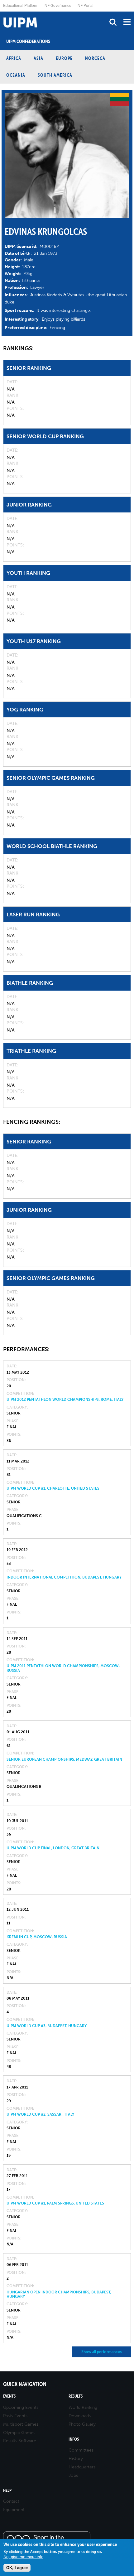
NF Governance (58, 5)
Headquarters (82, 2467)
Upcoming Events (21, 2407)
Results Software (20, 2441)
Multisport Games (21, 2424)
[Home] (2, 12)
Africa (14, 58)
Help (7, 2490)
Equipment (14, 2510)
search (113, 22)
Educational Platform (21, 5)
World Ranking (83, 2407)
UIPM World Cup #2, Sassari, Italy (40, 2114)
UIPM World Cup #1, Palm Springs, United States (55, 2203)
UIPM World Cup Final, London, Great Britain (53, 1848)
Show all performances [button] (101, 2352)
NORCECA (95, 58)
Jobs (73, 2475)
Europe (64, 58)
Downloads (80, 2416)
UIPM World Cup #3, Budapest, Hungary (47, 2026)
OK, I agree (17, 2568)
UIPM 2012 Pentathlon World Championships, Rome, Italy (65, 1400)
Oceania (16, 75)
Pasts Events (15, 2416)
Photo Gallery (82, 2424)
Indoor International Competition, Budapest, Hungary (64, 1577)
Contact (11, 2501)
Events (9, 2396)
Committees (81, 2450)
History (76, 2459)
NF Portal (86, 5)
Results (76, 2396)
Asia (38, 58)
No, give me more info (23, 2557)
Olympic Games (19, 2433)
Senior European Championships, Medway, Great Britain (64, 1759)
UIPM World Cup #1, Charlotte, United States (53, 1488)
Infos (74, 2439)
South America (55, 75)
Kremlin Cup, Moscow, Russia (37, 1937)
